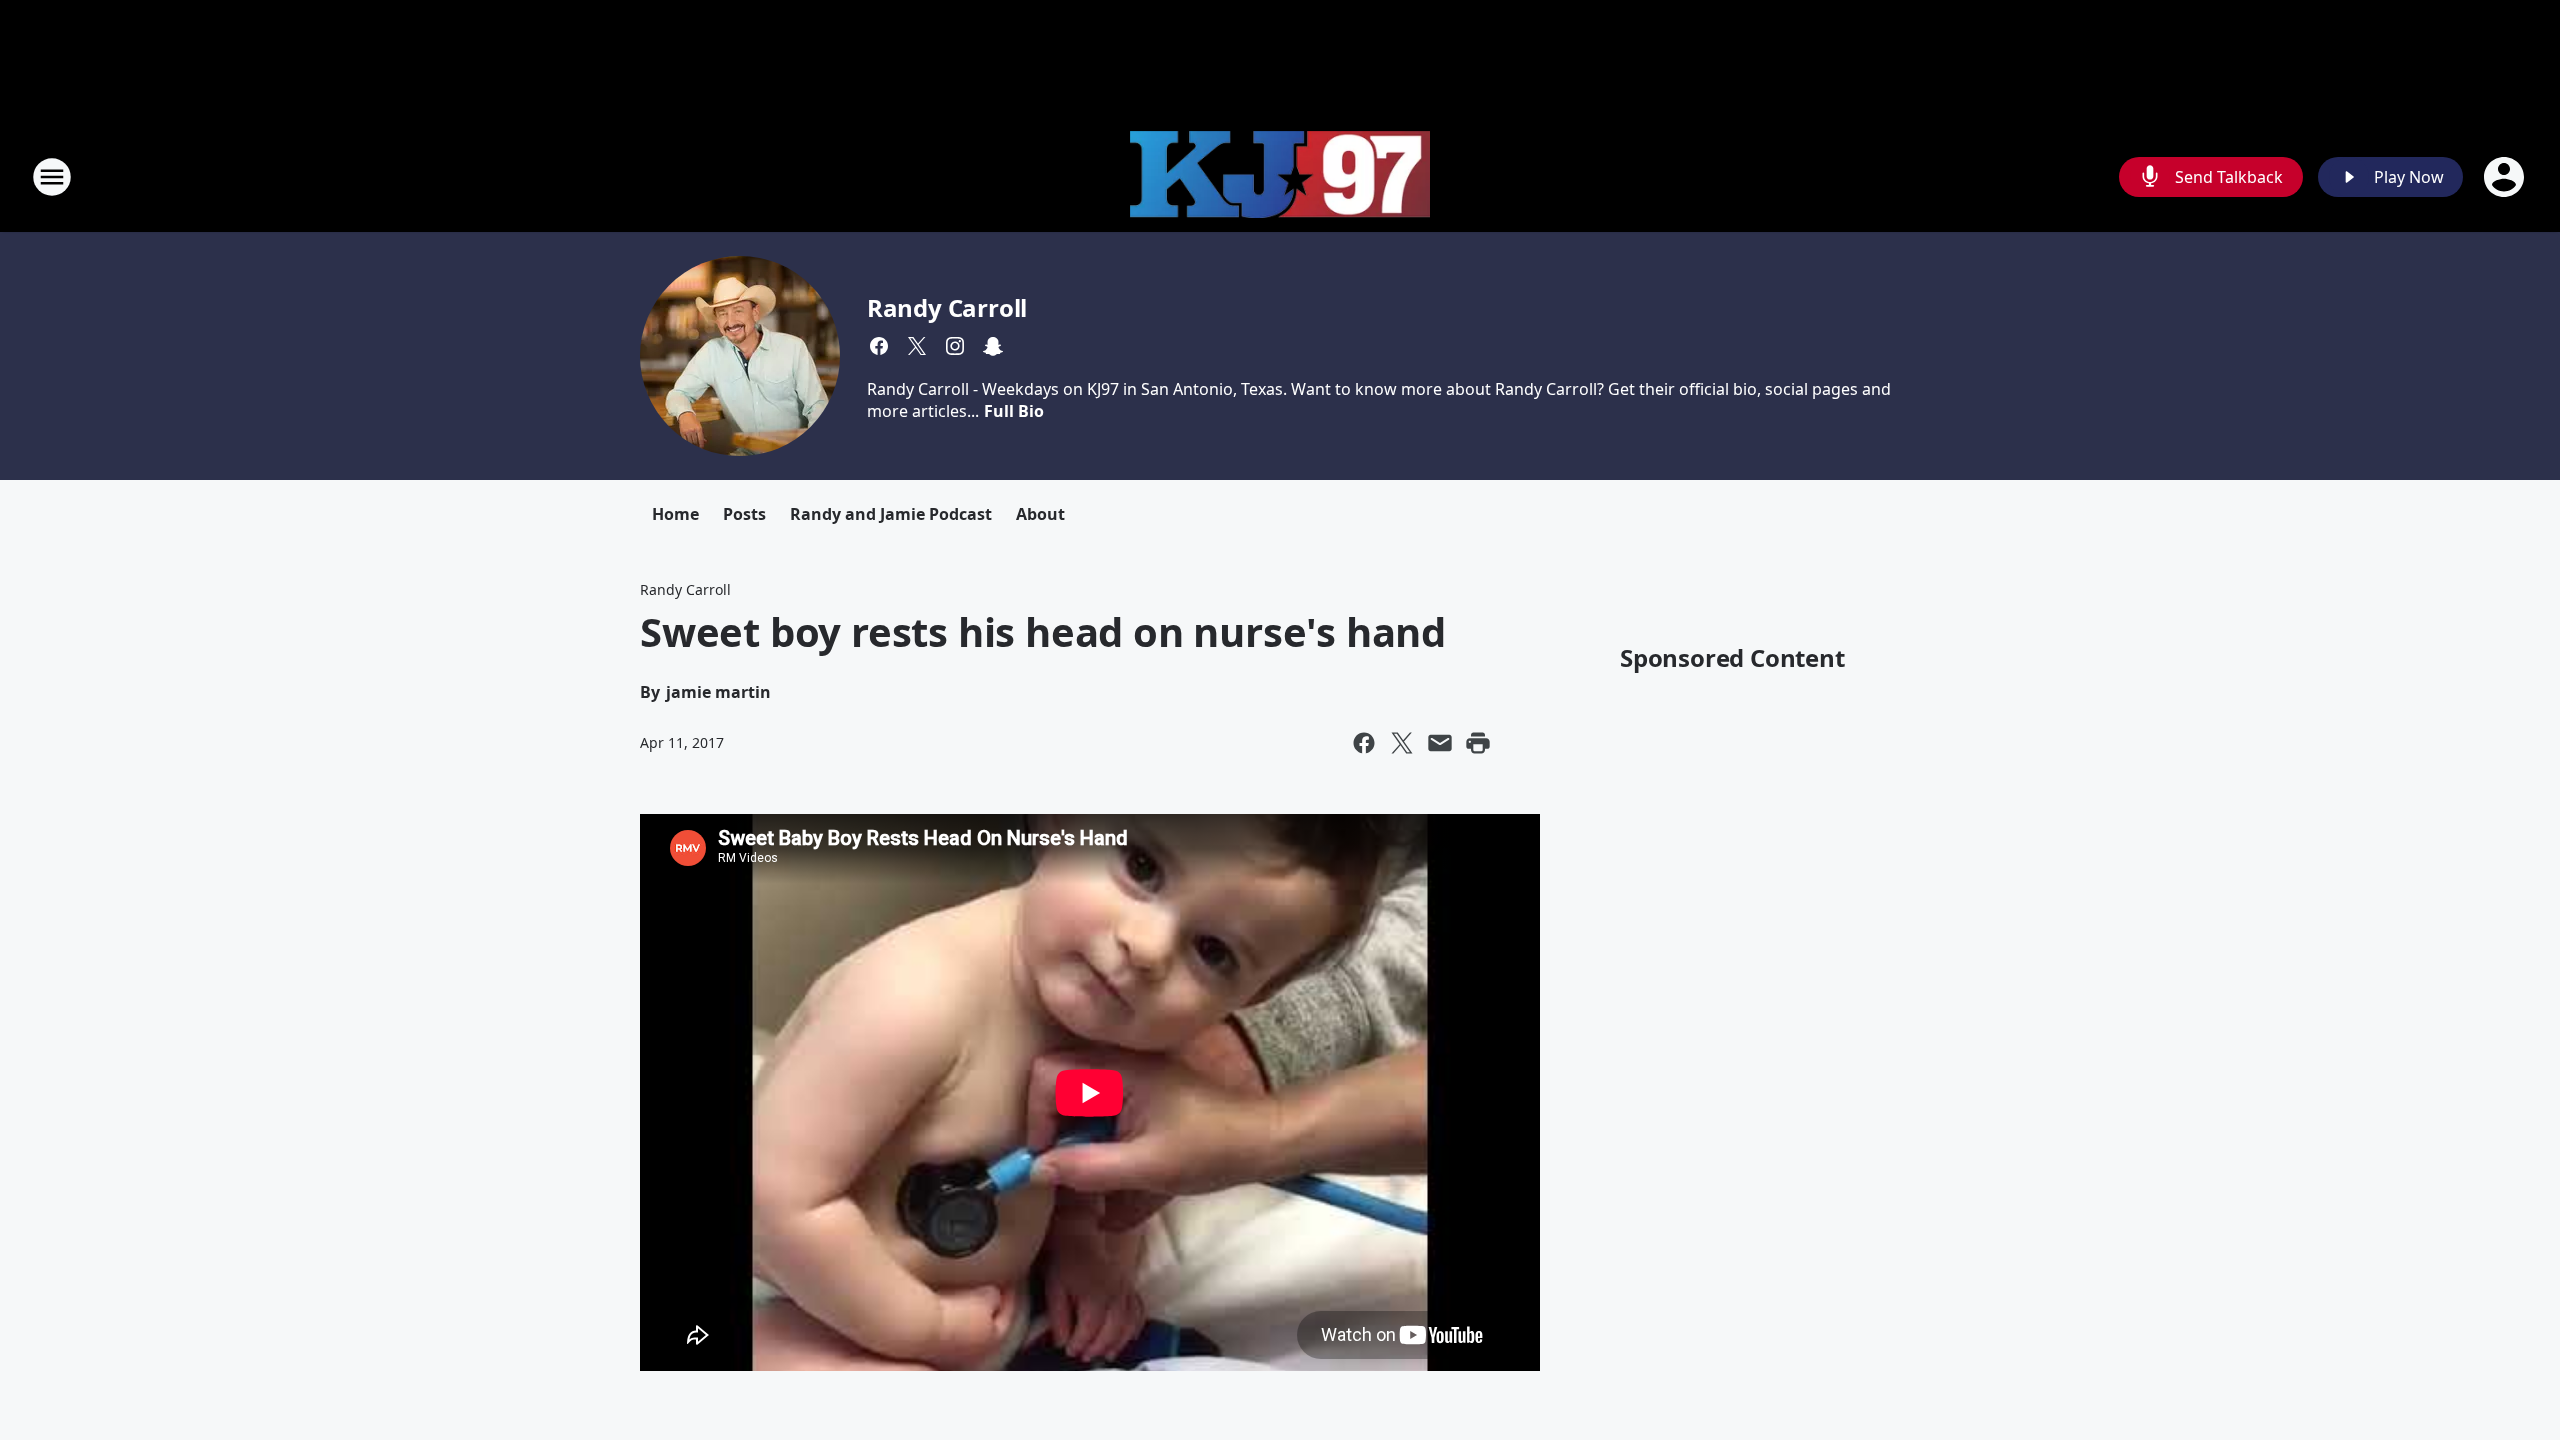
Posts (744, 514)
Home (675, 514)
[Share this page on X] (1402, 743)
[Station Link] (1280, 177)
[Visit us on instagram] (955, 346)
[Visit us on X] (917, 346)
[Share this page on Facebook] (1364, 743)
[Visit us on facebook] (879, 346)
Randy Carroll (947, 307)
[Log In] (2506, 177)
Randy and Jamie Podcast (891, 514)
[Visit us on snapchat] (993, 346)
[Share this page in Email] (1440, 743)
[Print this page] (1478, 743)
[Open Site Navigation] (52, 177)
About (1040, 514)
